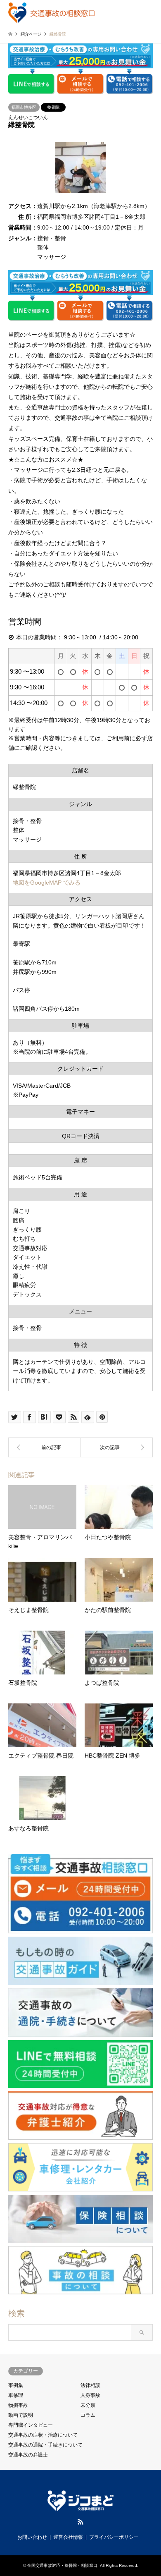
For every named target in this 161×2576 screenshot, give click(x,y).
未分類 (88, 2405)
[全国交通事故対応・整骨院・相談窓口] (51, 12)
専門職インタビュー (31, 2425)
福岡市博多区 (24, 107)
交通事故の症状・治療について (43, 2435)
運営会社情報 (68, 2537)
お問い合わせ (32, 2537)
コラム (88, 2415)
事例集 (16, 2385)
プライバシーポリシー (114, 2537)
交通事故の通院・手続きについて (45, 2445)
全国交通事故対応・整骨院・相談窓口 (62, 2565)
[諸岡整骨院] (117, 1447)
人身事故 (90, 2395)
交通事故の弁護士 (28, 2455)
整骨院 (53, 107)
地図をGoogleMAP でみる (47, 883)
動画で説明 (21, 2415)
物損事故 (18, 2405)
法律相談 (90, 2385)
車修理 (16, 2395)
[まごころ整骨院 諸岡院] (44, 1447)
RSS (80, 2522)
